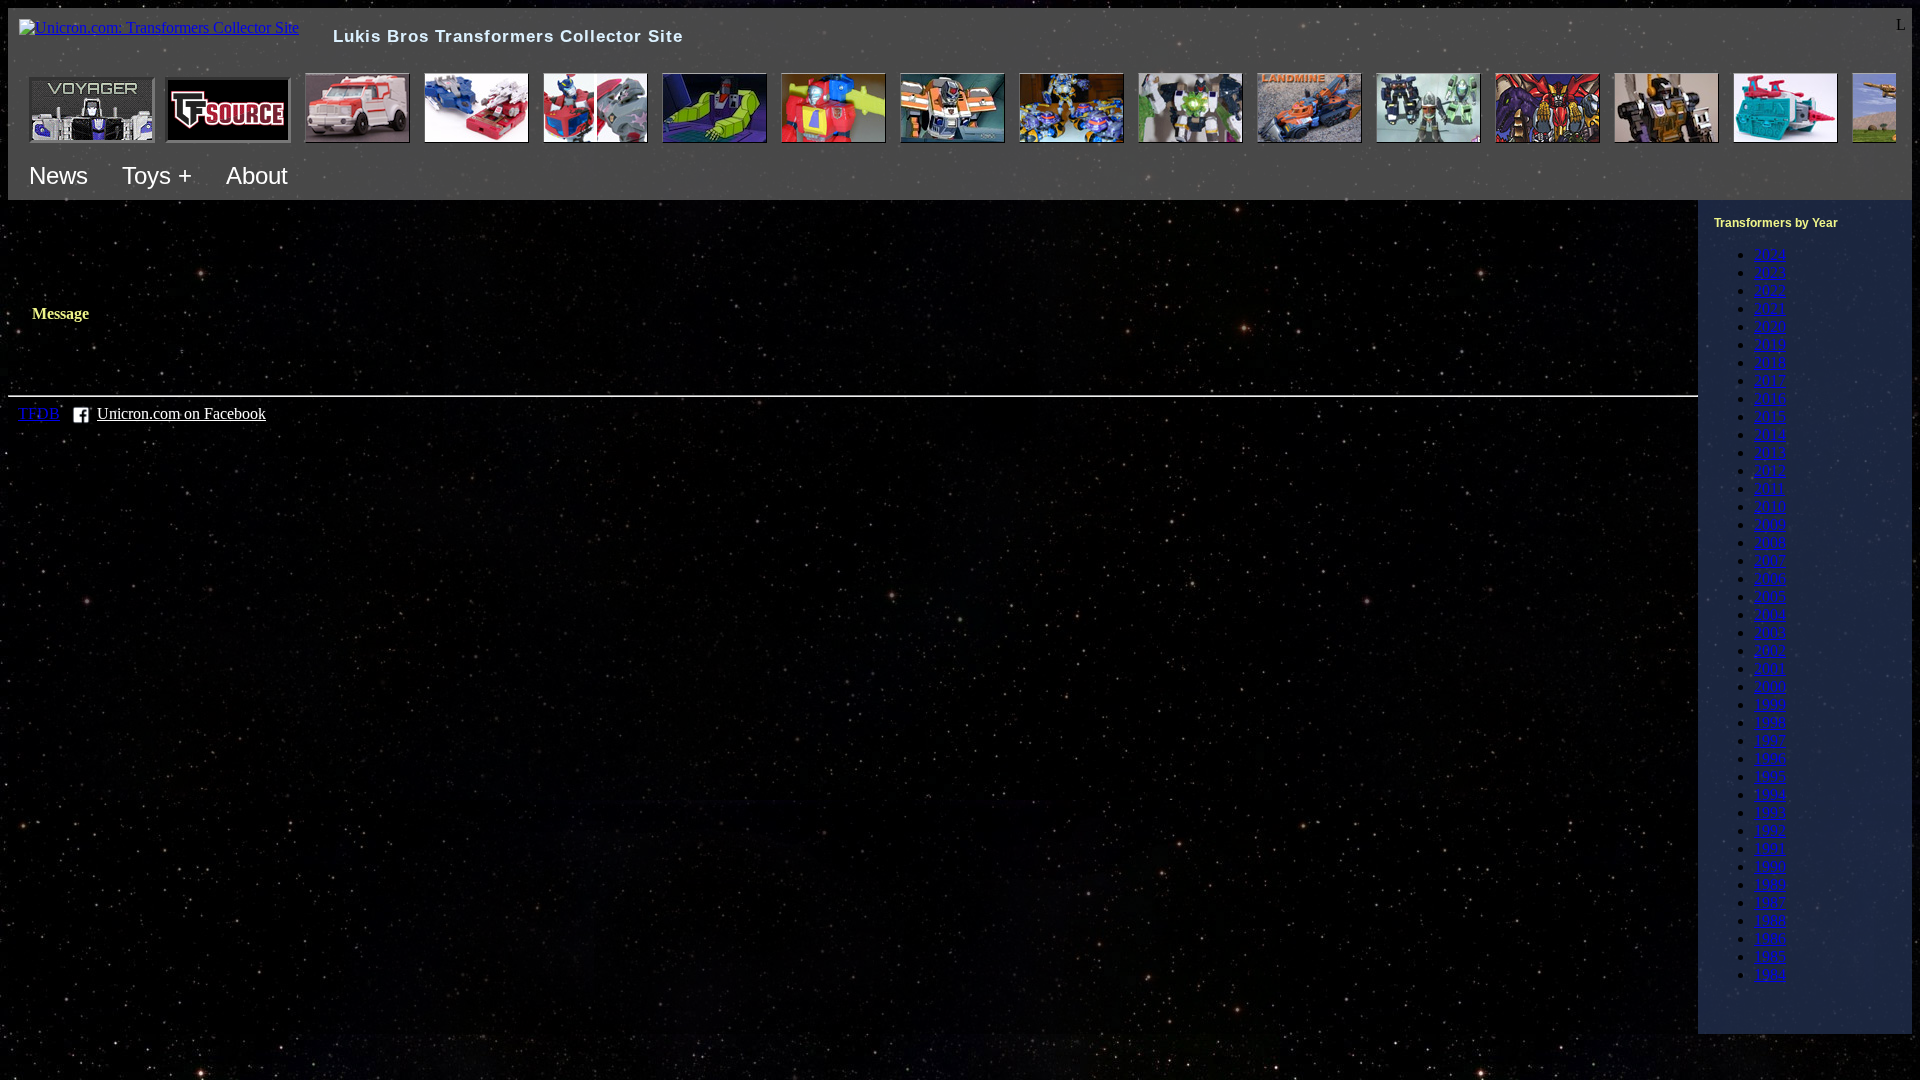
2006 (1770, 578)
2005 (1770, 596)
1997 (1770, 740)
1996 (1770, 758)
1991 (1770, 848)
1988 (1770, 920)
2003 (1770, 632)
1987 (1770, 902)
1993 (1770, 812)
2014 (1770, 434)
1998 (1770, 722)
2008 (1770, 542)
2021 (1770, 308)
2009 (1770, 524)
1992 (1770, 830)
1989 (1770, 884)
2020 (1770, 326)
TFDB (39, 413)
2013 (1770, 452)
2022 (1770, 290)
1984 (1770, 974)
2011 (1769, 488)
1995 (1770, 776)
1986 (1770, 938)
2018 (1770, 362)
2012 (1770, 470)
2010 (1770, 506)
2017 (1770, 380)
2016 (1770, 398)
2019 (1770, 344)
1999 (1770, 704)
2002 (1770, 650)
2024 (1770, 254)
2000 (1770, 686)
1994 (1770, 794)
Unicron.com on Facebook (181, 413)
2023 (1770, 272)
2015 (1770, 416)
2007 (1770, 560)
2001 (1770, 668)
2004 (1770, 614)
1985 (1770, 956)
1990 (1770, 866)
